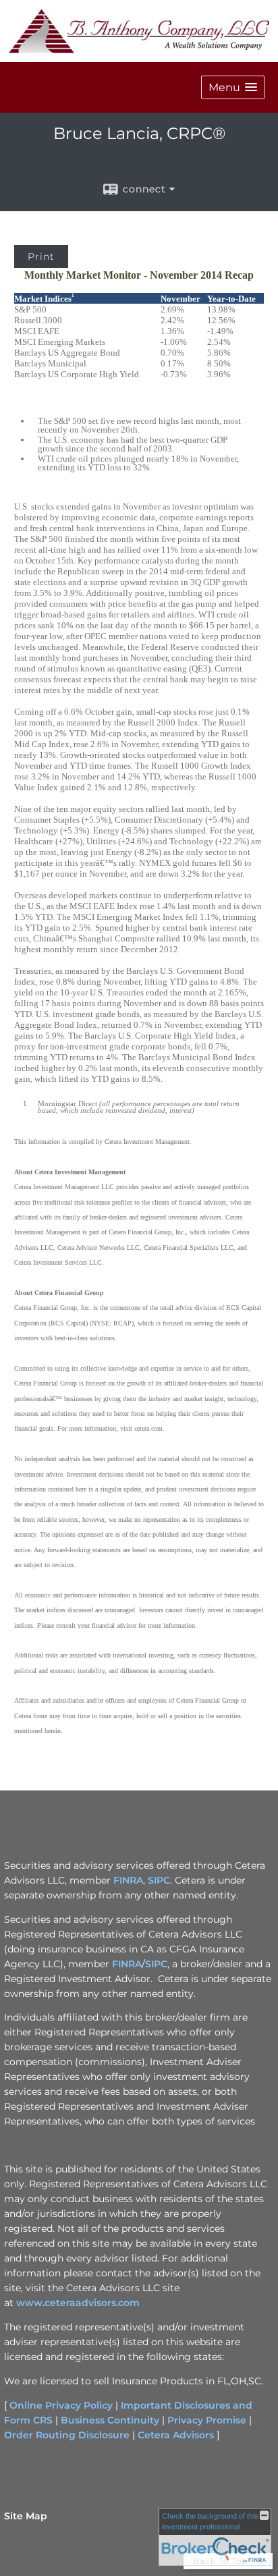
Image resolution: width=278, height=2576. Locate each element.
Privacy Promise (207, 2420)
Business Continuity (110, 2420)
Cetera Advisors (176, 2435)
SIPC (159, 1880)
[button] (233, 87)
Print (41, 256)
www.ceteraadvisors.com (78, 2303)
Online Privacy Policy (61, 2405)
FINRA (128, 1880)
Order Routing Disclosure (67, 2435)
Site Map (26, 2516)
